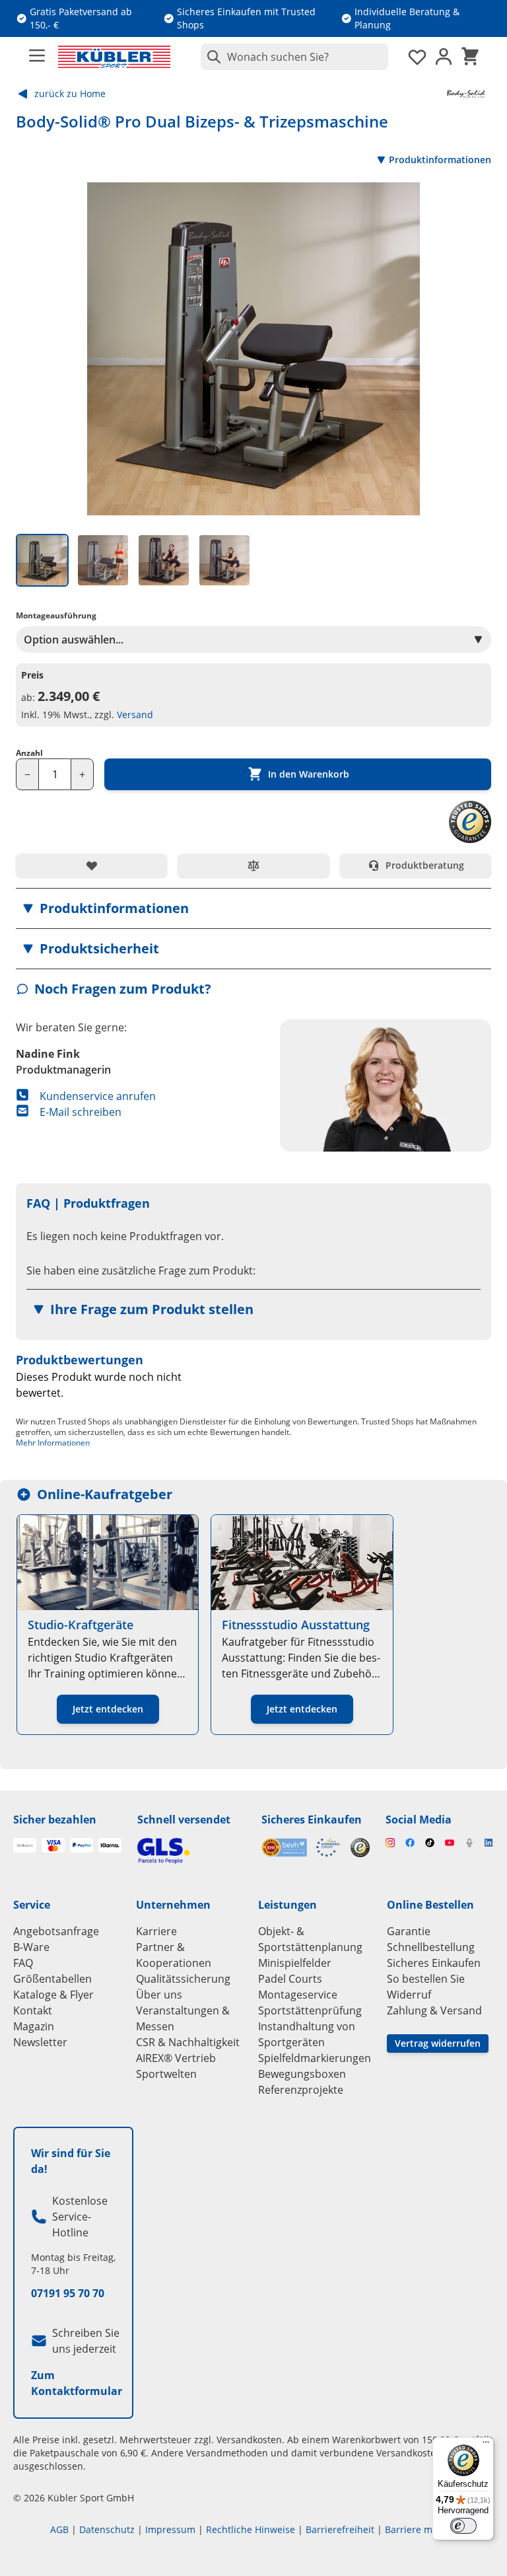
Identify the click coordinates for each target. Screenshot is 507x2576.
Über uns (159, 1995)
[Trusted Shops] (360, 1848)
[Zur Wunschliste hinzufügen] (91, 865)
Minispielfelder (295, 1963)
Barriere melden (421, 2529)
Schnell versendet (184, 1820)
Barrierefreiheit (340, 2529)
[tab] (42, 560)
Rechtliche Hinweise (251, 2529)
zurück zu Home (70, 93)
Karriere (156, 1931)
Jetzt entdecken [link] (108, 1709)
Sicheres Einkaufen (312, 1820)
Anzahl (29, 753)
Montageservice (298, 1995)
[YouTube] (450, 1843)
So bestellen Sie (426, 1979)
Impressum (170, 2529)
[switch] (463, 2526)
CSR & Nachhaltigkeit (188, 2042)
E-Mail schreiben (81, 1112)
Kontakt (33, 2010)
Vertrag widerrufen (438, 2043)
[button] (253, 908)
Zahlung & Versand (434, 2010)
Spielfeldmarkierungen (315, 2058)
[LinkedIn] (489, 1843)
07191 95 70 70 (68, 2293)
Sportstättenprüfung (310, 2010)
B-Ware (31, 1947)
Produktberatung (425, 865)
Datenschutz (107, 2529)
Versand (135, 715)
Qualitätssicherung (183, 1979)
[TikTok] (430, 1843)
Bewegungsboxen (302, 2074)
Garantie (409, 1931)
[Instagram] (390, 1843)
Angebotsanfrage (56, 1931)
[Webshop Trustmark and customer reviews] (301, 1848)
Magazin (34, 2026)
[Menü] (486, 2445)
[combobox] (294, 57)
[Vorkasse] (25, 1845)
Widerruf (409, 1995)
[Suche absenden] (211, 57)
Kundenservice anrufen (98, 1096)
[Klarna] (110, 1845)
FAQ (23, 1963)
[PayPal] (82, 1845)
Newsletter (40, 2042)
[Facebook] (410, 1843)
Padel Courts (290, 1979)
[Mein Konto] (444, 57)
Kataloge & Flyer (53, 1995)
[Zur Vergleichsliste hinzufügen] (253, 865)
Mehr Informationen (53, 1443)
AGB (59, 2529)
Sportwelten (166, 2074)
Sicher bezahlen (55, 1820)
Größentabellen (52, 1979)
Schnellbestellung (431, 1947)
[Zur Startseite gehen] (114, 57)
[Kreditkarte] (53, 1845)
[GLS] (191, 1851)
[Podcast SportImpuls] (469, 1843)
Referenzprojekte (301, 2090)
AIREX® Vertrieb (176, 2058)
